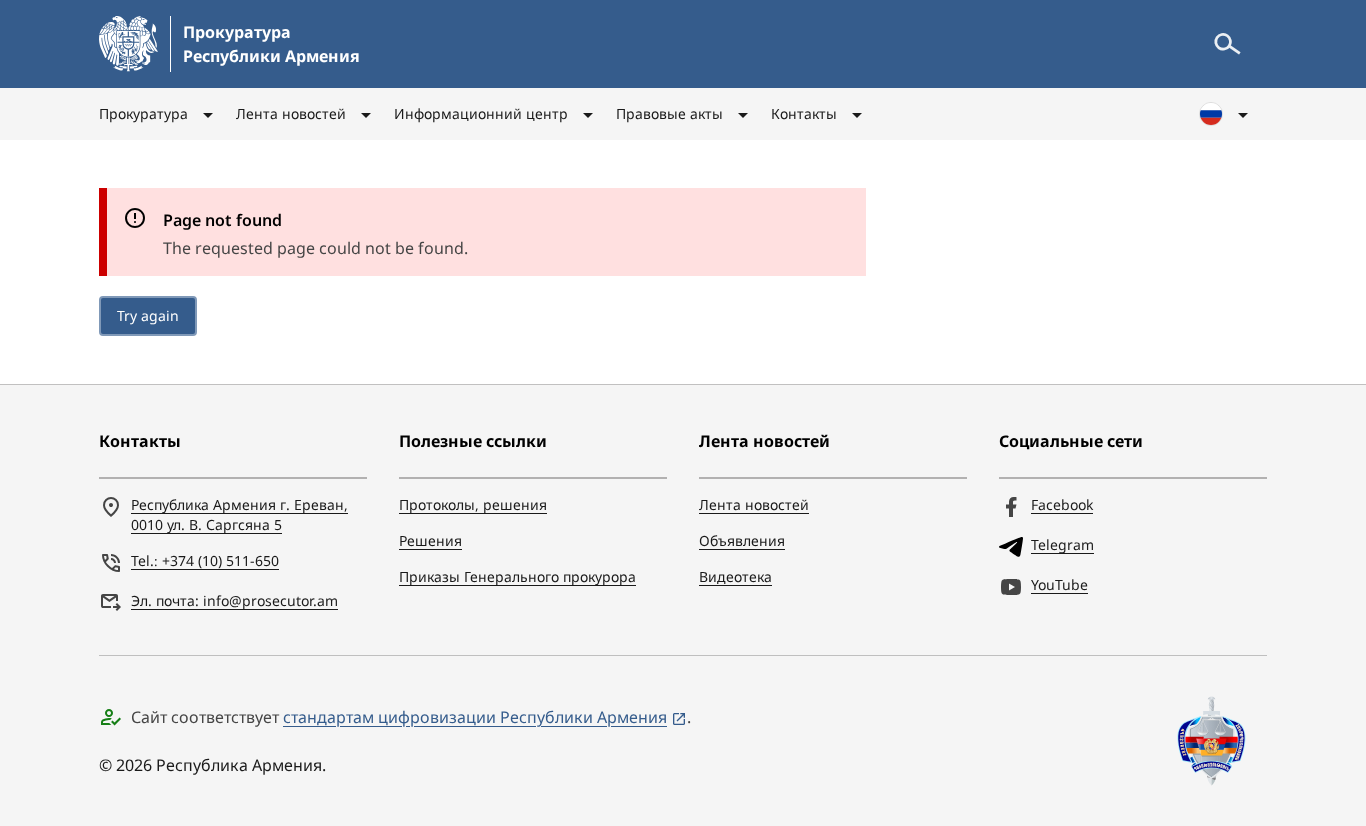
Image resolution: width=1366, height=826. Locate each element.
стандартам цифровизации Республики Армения (475, 717)
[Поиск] (1227, 44)
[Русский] (1225, 114)
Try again (148, 315)
